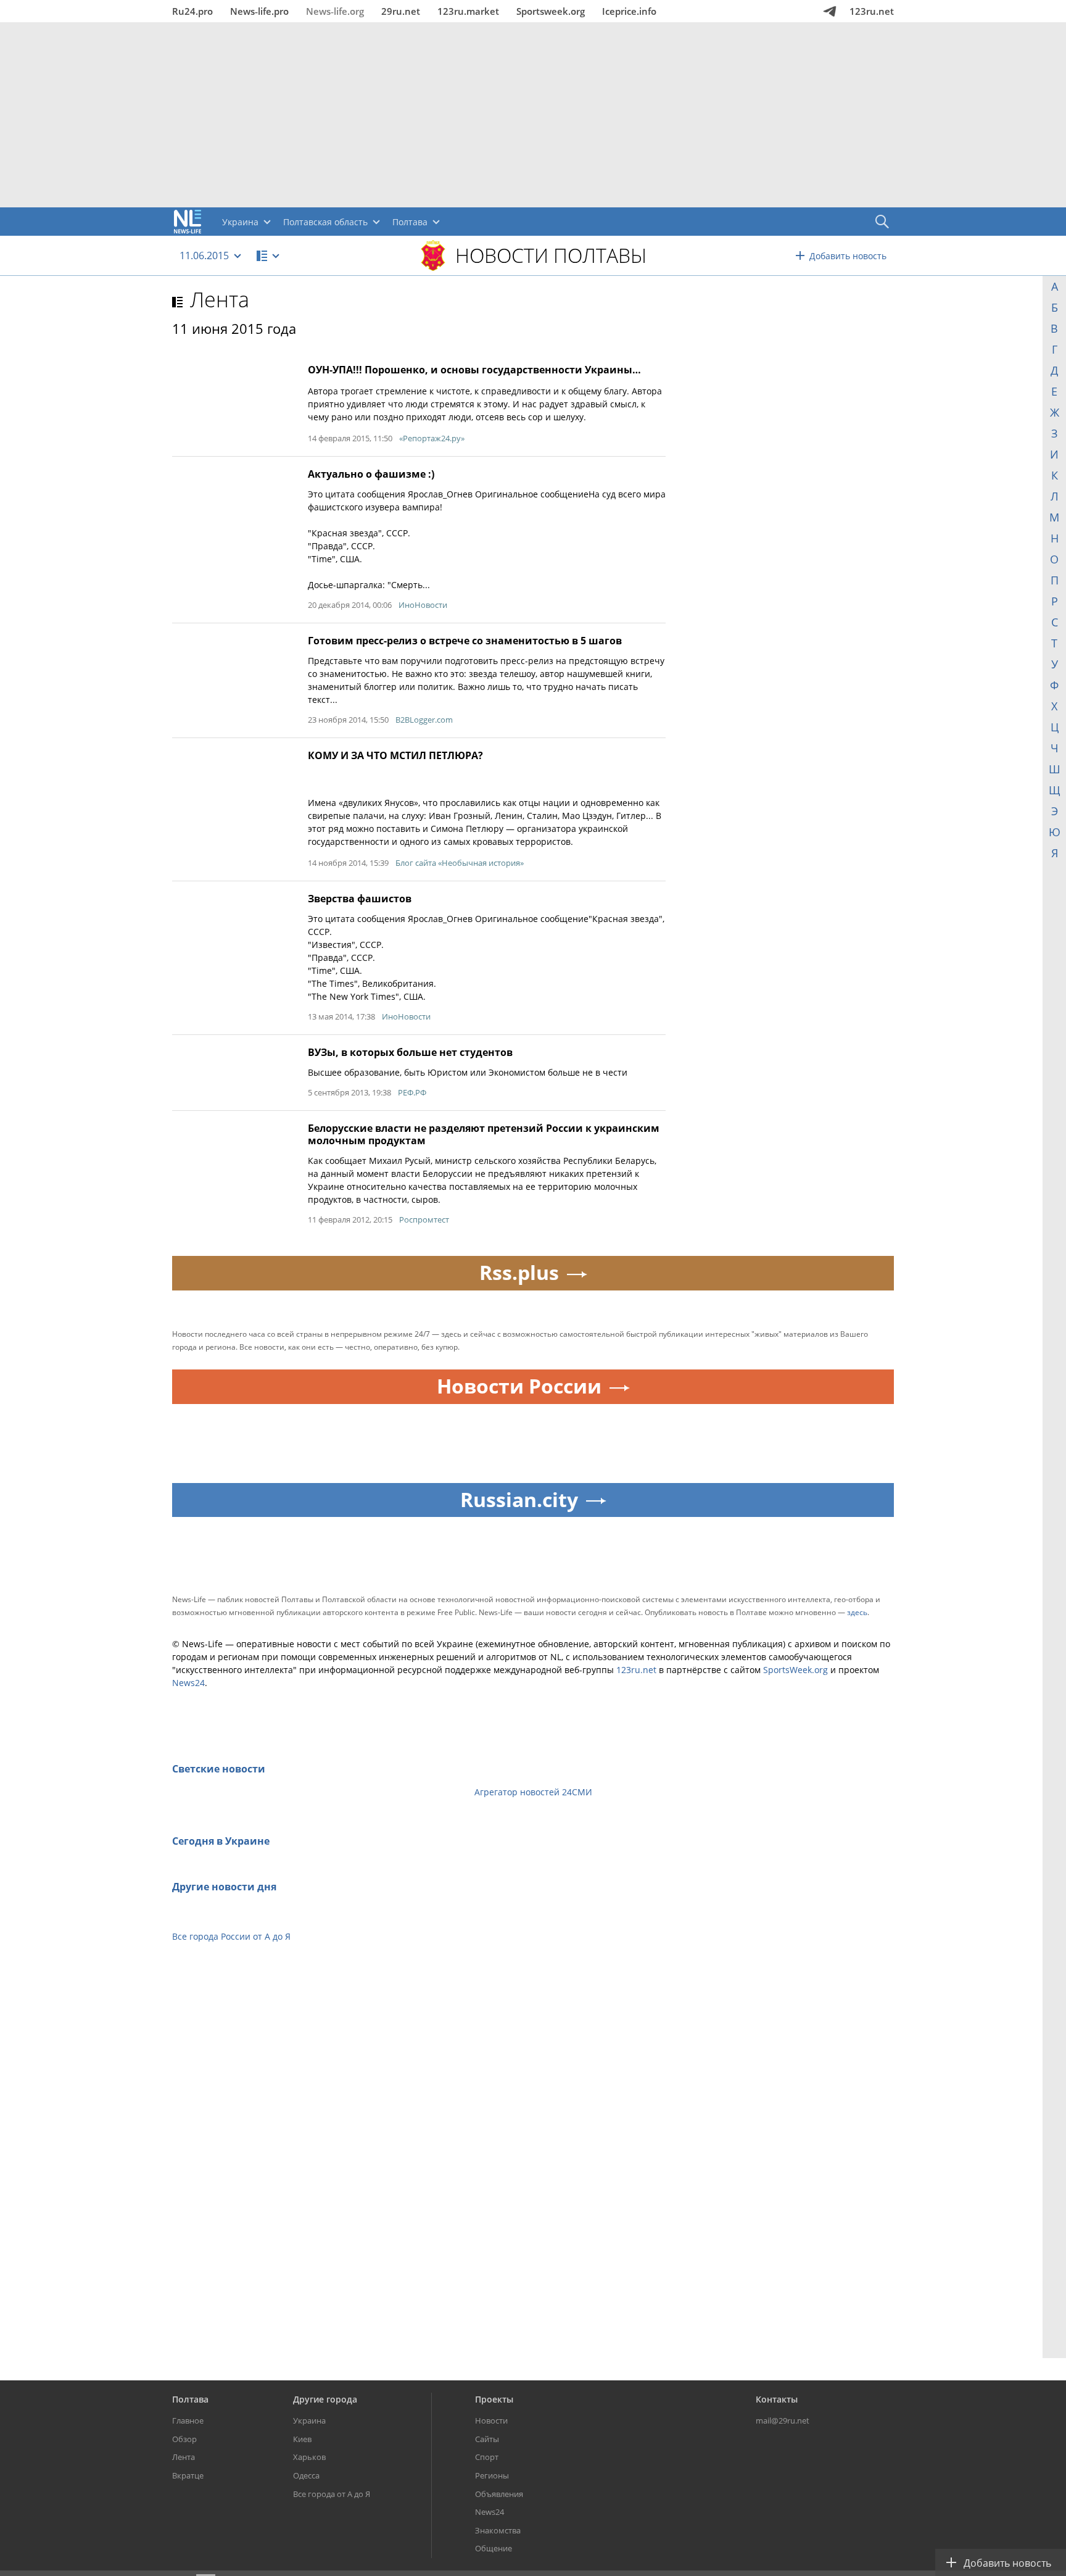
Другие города (325, 2399)
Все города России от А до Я (231, 1936)
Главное (188, 2420)
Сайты (487, 2439)
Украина (309, 2420)
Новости (491, 2420)
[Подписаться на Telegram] (830, 11)
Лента (220, 299)
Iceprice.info (629, 11)
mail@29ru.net (783, 2420)
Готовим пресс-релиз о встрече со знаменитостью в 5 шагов (465, 641)
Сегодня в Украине (221, 1841)
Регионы (492, 2475)
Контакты (777, 2399)
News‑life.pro (259, 11)
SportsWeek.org (795, 1670)
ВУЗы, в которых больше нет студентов (410, 1052)
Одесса (306, 2475)
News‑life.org (335, 11)
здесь (857, 1612)
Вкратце (188, 2475)
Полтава (190, 2399)
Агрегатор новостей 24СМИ (533, 1792)
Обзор (184, 2439)
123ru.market (468, 11)
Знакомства (498, 2530)
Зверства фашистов (360, 899)
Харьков (309, 2457)
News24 (188, 1683)
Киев (302, 2439)
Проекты (494, 2399)
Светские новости (219, 1769)
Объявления (499, 2494)
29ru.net (401, 11)
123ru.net (872, 11)
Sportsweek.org (551, 11)
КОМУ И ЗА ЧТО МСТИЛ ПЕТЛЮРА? (395, 755)
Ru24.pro (192, 11)
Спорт (487, 2457)
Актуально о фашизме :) (371, 474)
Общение (494, 2548)
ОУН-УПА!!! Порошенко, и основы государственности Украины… (474, 370)
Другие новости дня (224, 1887)
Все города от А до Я (332, 2494)
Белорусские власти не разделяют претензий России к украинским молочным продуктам (484, 1134)
